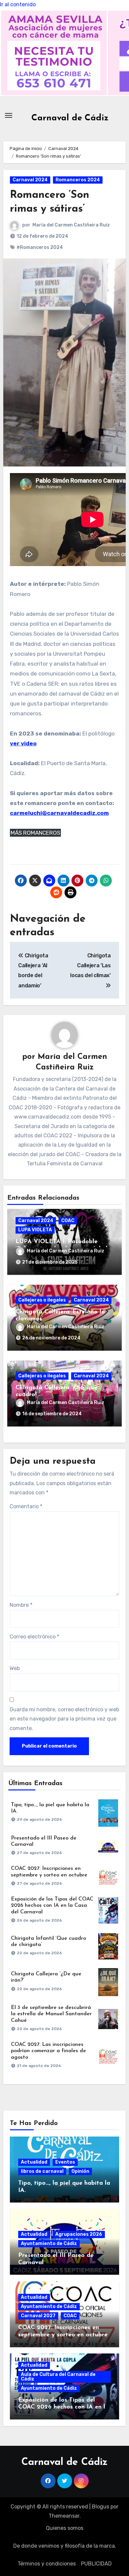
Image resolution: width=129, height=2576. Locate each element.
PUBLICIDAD (96, 2564)
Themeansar (64, 2516)
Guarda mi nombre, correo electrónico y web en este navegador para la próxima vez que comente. (64, 1719)
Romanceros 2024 (78, 180)
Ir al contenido (18, 4)
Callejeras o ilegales (42, 1300)
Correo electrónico (34, 1637)
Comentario (26, 1506)
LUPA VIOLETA (35, 1230)
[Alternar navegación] (9, 115)
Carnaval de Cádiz (70, 118)
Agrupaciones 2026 (79, 2234)
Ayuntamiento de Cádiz (49, 2244)
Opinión (80, 2171)
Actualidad (34, 2162)
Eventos (65, 2162)
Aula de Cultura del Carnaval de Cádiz (58, 2377)
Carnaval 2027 (38, 2316)
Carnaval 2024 (30, 180)
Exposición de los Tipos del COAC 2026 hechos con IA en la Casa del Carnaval (52, 1905)
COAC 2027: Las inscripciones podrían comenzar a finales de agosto (48, 2051)
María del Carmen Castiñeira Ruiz (71, 225)
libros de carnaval (42, 2171)
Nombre (21, 1605)
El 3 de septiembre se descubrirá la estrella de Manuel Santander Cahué (51, 2014)
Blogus (101, 2507)
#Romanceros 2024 (40, 247)
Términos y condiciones (47, 2564)
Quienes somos (65, 2528)
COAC (68, 1221)
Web (15, 1668)
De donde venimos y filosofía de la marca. (65, 2546)
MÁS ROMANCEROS (35, 833)
